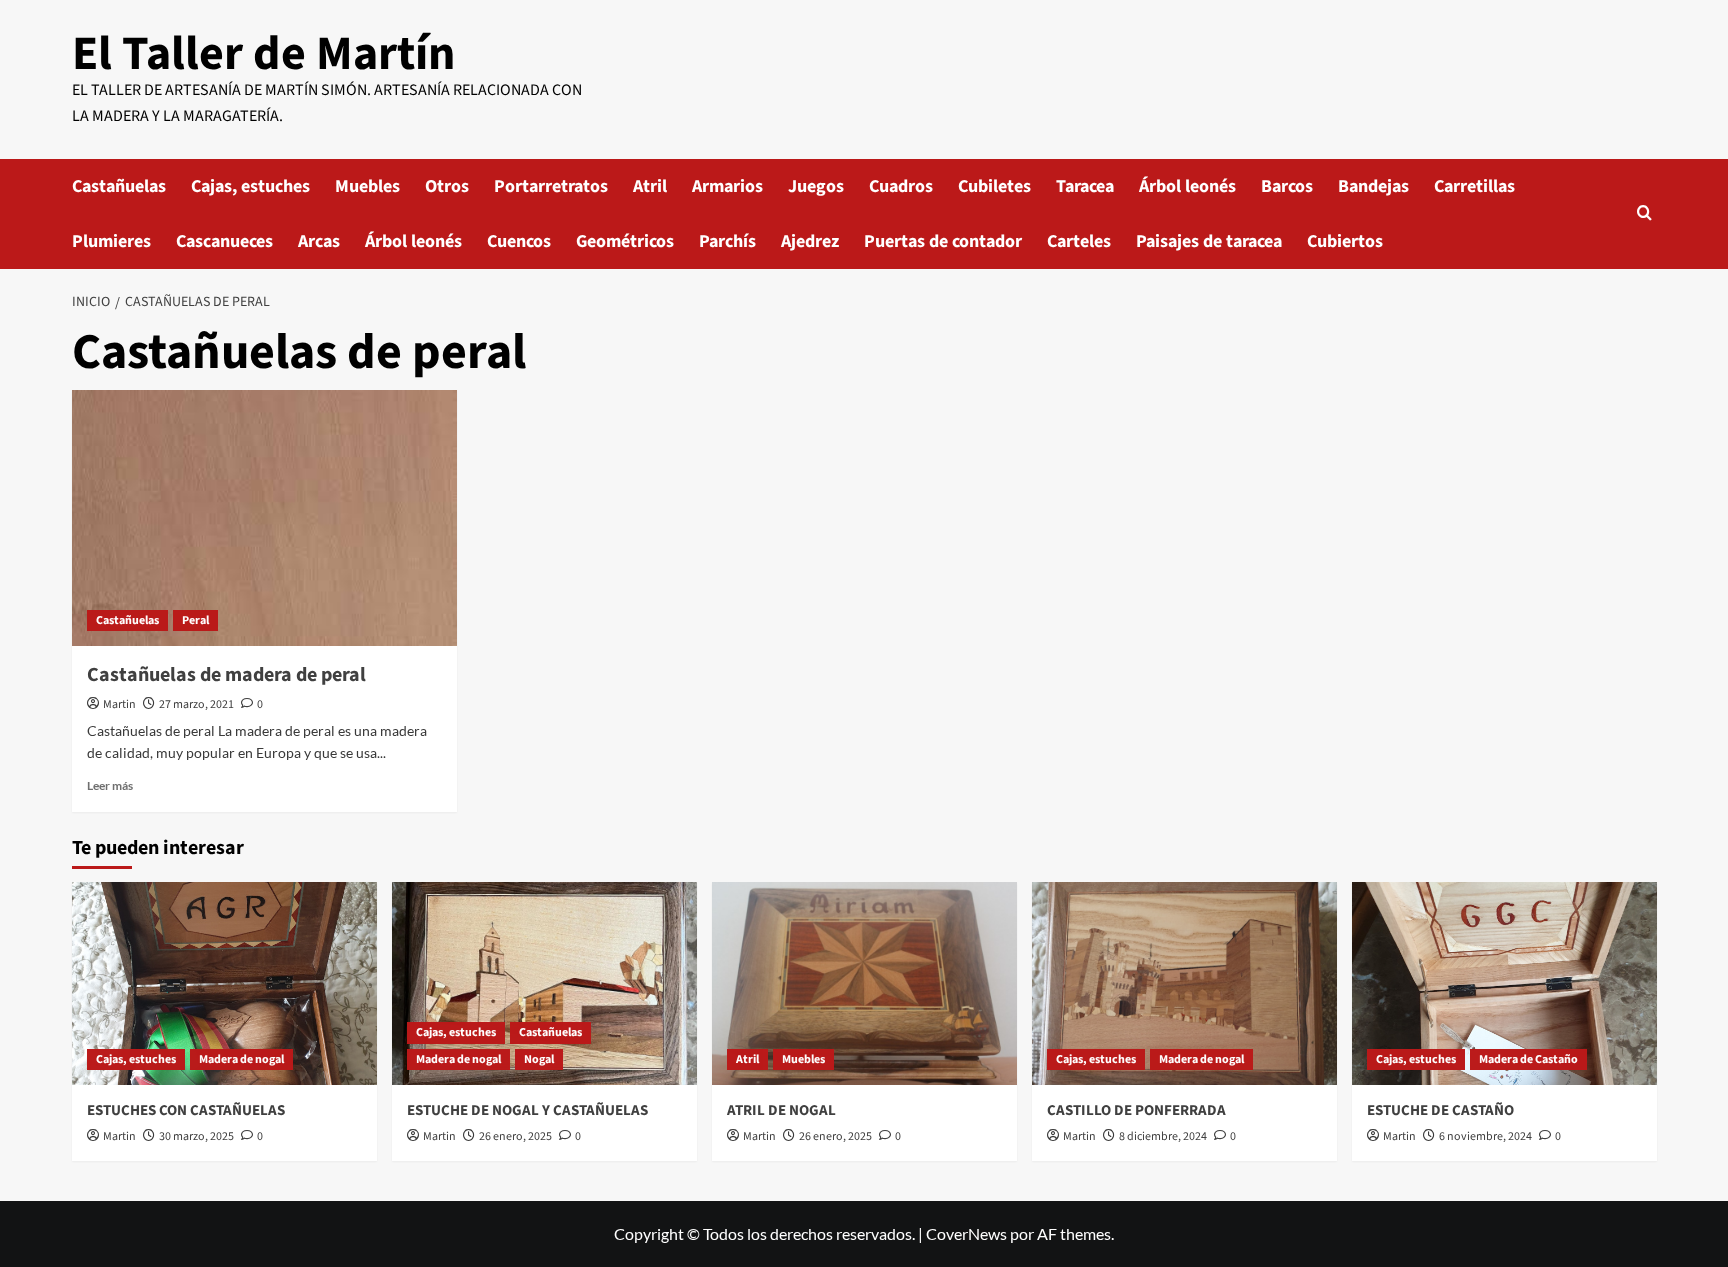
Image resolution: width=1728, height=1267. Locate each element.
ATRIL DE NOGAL (781, 1110)
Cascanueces (224, 241)
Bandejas (1373, 186)
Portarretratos (551, 186)
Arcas (319, 241)
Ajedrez (810, 241)
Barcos (1287, 186)
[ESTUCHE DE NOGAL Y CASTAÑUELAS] (544, 983)
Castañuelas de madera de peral (226, 675)
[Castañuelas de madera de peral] (264, 518)
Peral (195, 620)
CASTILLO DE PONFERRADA (1136, 1110)
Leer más (110, 785)
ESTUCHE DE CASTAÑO (1440, 1110)
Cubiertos (1345, 241)
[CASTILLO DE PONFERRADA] (1184, 983)
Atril (650, 186)
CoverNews (966, 1233)
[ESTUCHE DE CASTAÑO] (1504, 983)
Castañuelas (119, 186)
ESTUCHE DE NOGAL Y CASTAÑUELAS (527, 1110)
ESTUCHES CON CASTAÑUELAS (186, 1110)
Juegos (816, 186)
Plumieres (111, 241)
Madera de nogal (241, 1059)
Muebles (367, 186)
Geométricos (625, 241)
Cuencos (519, 241)
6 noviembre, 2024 (1485, 1136)
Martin (119, 704)
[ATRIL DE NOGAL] (864, 983)
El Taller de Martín (263, 54)
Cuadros (901, 186)
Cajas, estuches (250, 186)
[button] (1644, 214)
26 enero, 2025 (515, 1136)
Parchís (727, 241)
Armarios (727, 186)
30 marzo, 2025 (196, 1136)
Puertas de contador (943, 241)
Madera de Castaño (1528, 1059)
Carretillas (1474, 186)
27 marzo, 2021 (196, 704)
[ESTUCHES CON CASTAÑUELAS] (224, 983)
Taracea (1085, 186)
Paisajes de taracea (1209, 241)
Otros (447, 186)
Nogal (539, 1059)
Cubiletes (994, 186)
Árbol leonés (1187, 186)
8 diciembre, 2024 (1163, 1136)
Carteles (1079, 241)
